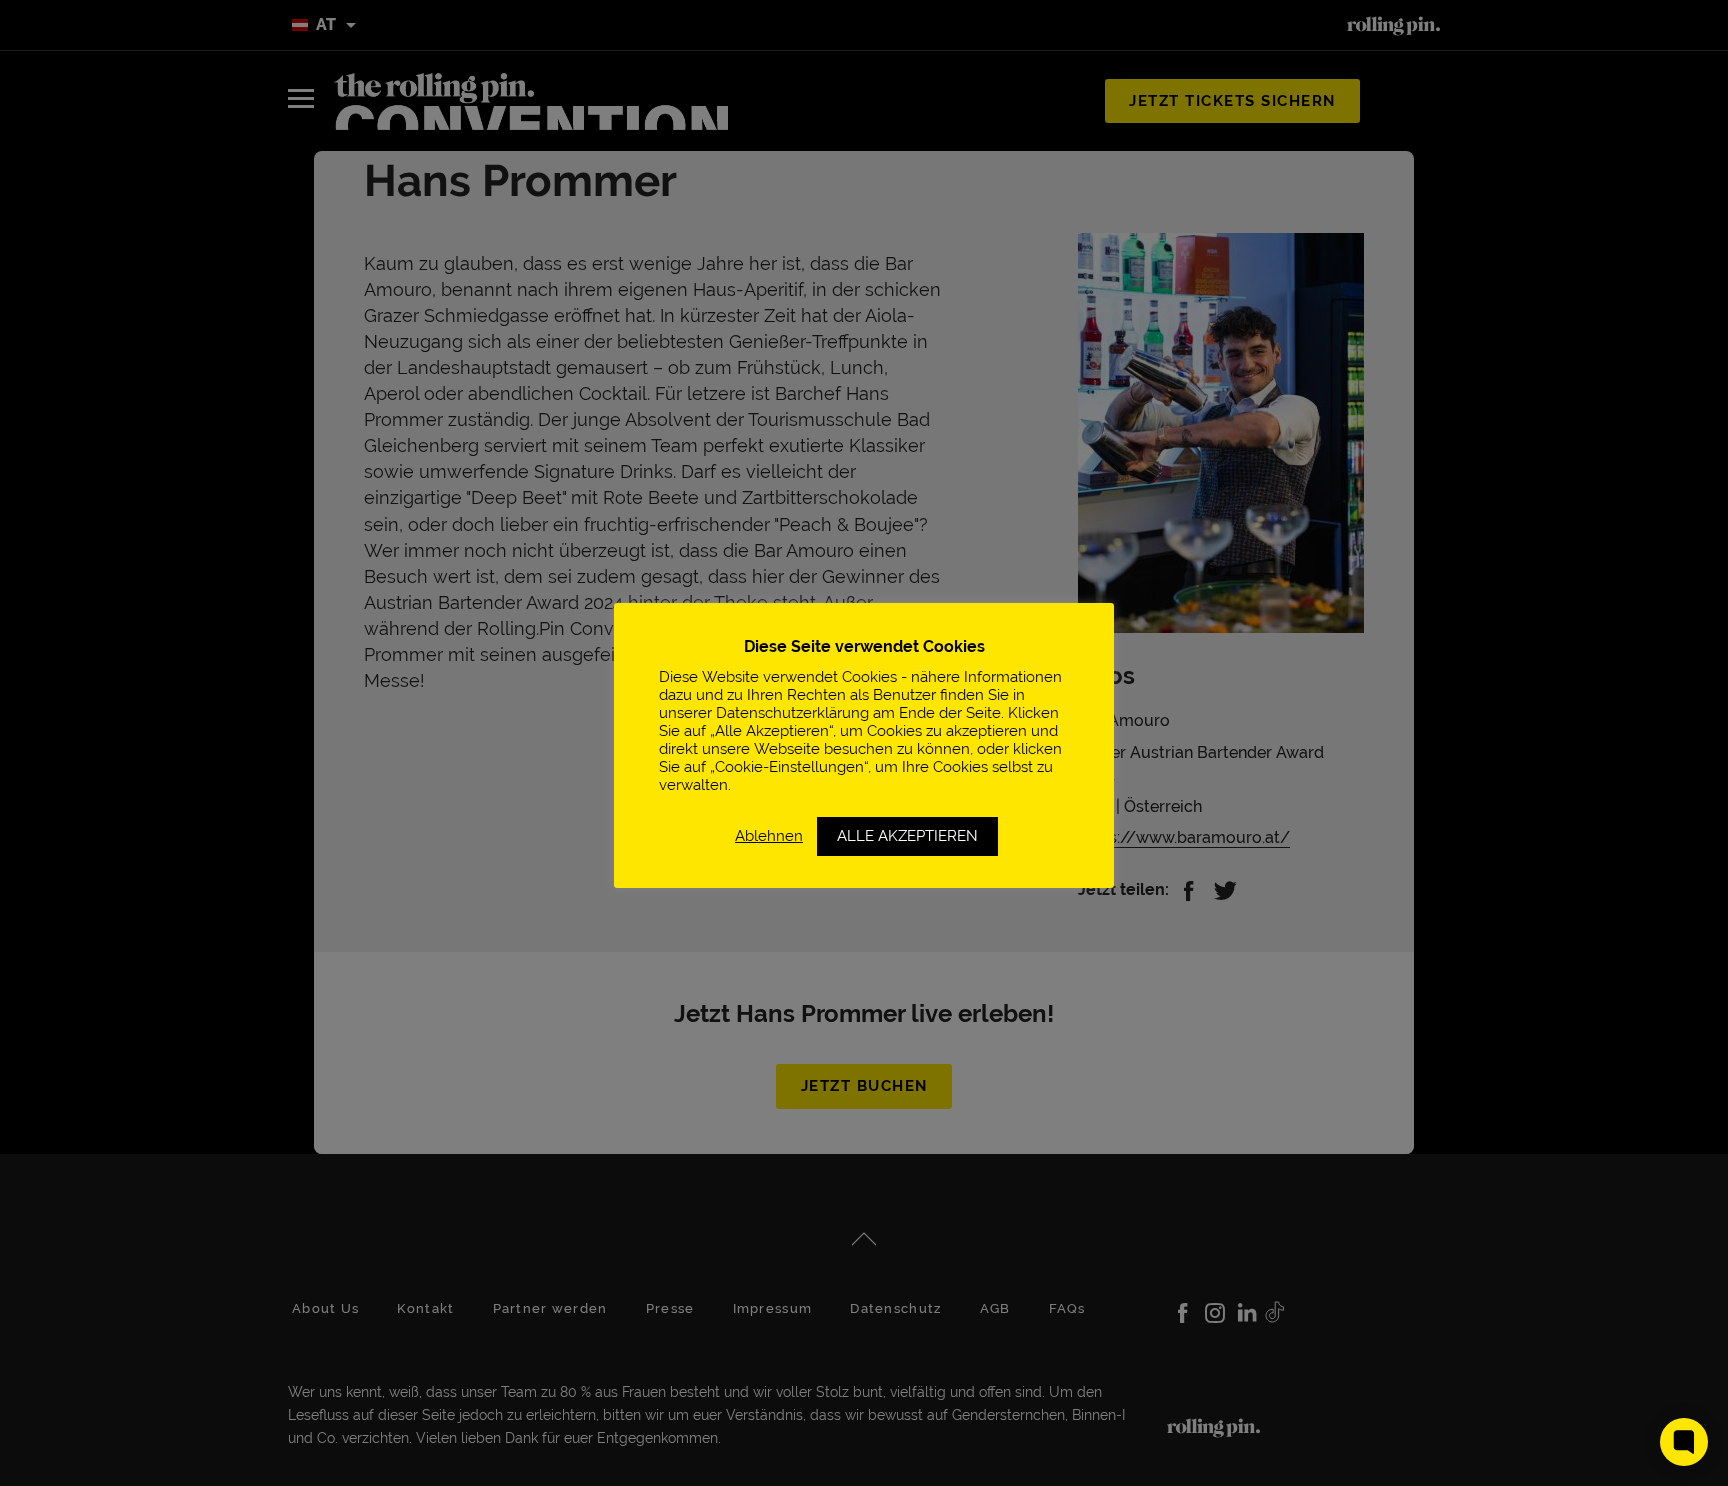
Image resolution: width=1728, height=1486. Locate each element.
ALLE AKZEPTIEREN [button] (907, 836)
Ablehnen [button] (769, 835)
